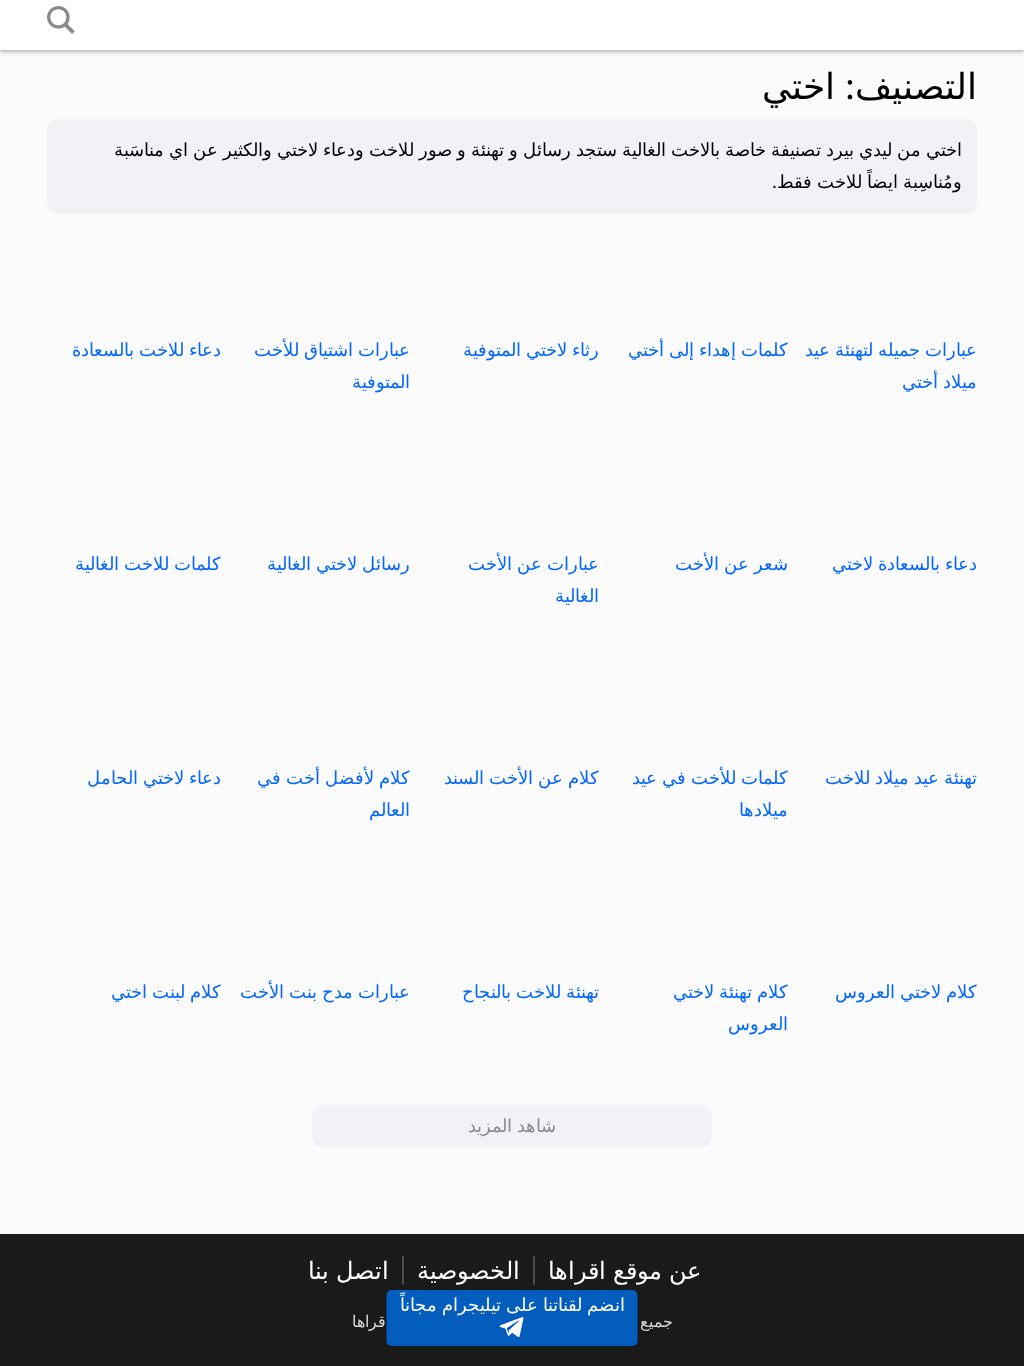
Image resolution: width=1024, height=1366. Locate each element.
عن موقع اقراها (624, 1270)
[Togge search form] (61, 21)
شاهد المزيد (512, 1125)
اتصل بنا (348, 1270)
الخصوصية (468, 1270)
